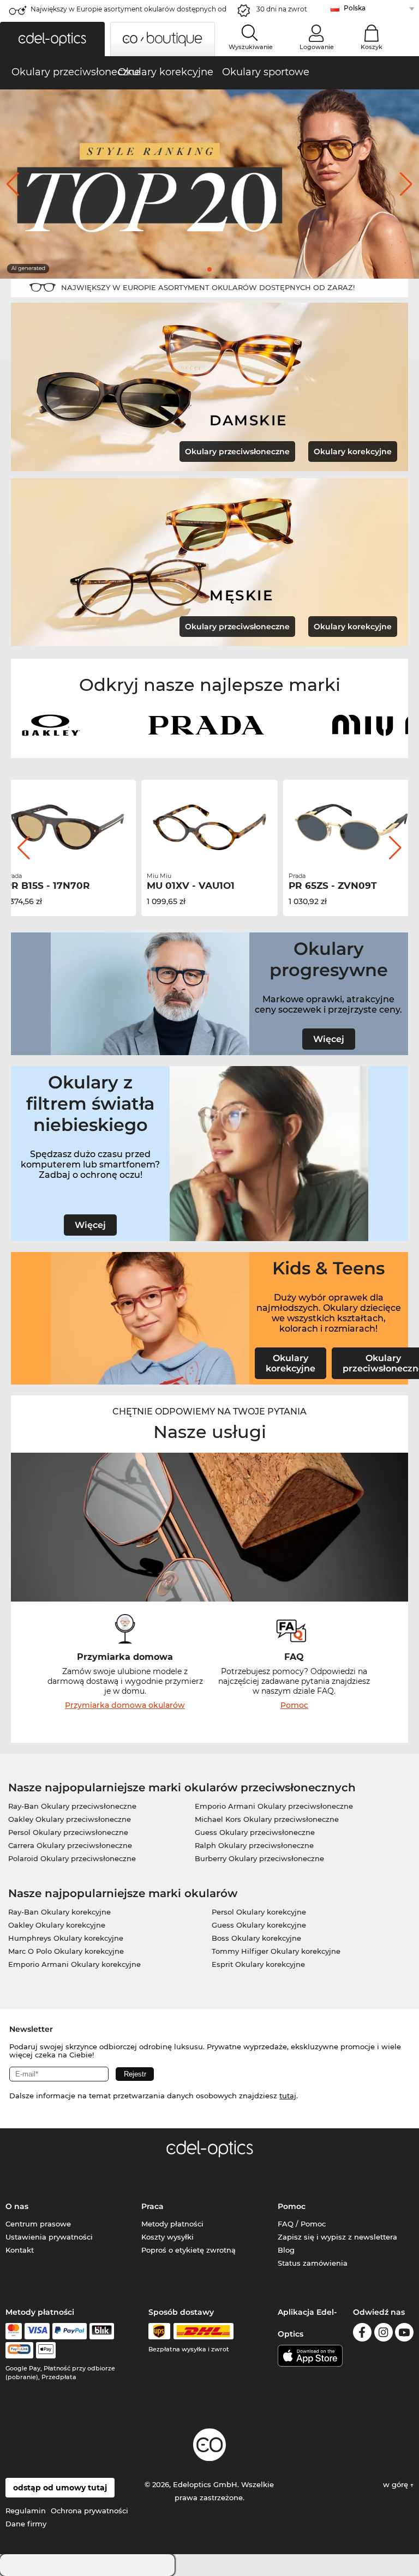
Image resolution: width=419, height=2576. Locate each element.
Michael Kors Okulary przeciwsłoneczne (267, 1819)
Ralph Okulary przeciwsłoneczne (254, 1845)
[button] (52, 39)
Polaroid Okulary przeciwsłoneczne (72, 1858)
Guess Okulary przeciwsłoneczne (255, 1832)
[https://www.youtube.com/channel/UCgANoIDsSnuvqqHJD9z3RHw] (404, 2334)
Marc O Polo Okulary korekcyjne (66, 1951)
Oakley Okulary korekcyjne (57, 1925)
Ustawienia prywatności (49, 2237)
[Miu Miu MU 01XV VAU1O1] (209, 827)
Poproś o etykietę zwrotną (188, 2250)
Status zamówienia (313, 2263)
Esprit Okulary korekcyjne (258, 1964)
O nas (17, 2206)
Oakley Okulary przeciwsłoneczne (70, 1819)
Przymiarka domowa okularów (125, 1705)
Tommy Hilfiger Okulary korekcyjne (276, 1951)
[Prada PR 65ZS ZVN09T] (351, 827)
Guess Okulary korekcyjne (259, 1925)
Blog (286, 2250)
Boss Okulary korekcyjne (256, 1938)
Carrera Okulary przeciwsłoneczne (70, 1845)
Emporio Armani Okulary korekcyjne (74, 1964)
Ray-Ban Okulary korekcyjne (59, 1912)
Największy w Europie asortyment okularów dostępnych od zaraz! (128, 12)
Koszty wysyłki (167, 2237)
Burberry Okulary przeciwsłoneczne (259, 1858)
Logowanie (317, 47)
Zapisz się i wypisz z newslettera (337, 2237)
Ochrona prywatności (89, 2511)
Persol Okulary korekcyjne (259, 1912)
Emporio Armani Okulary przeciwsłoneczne (274, 1806)
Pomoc (294, 1705)
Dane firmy (26, 2524)
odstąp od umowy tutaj (60, 2488)
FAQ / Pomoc (302, 2224)
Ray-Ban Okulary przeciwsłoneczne (72, 1806)
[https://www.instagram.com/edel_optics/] (384, 2334)
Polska (355, 8)
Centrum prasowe (38, 2224)
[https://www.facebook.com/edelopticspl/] (362, 2334)
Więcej (329, 1039)
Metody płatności (172, 2224)
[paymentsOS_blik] (102, 2331)
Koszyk (372, 47)
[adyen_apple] (46, 2350)
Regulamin (26, 2511)
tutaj (288, 2096)
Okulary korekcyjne (353, 452)
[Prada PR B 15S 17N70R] (68, 827)
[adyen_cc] (14, 2331)
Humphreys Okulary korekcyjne (66, 1938)
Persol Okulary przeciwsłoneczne (68, 1832)
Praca (152, 2206)
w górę (397, 2484)
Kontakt (20, 2250)
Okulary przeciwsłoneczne (237, 452)
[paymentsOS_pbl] (19, 2350)
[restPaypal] (70, 2331)
